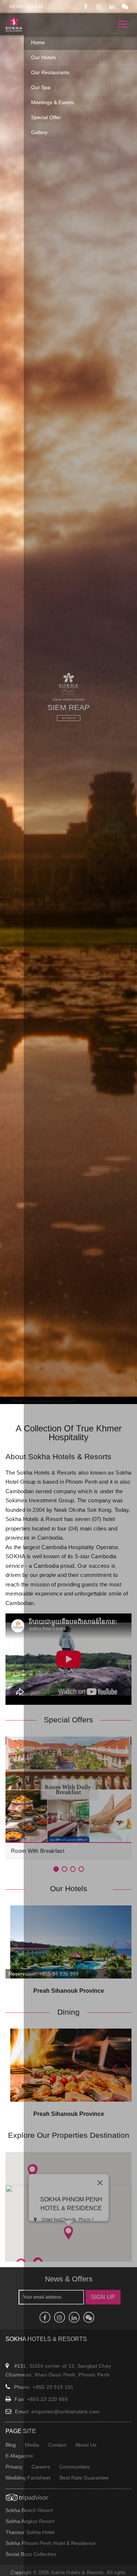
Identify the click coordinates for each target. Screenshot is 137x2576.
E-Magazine (19, 2456)
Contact (57, 2445)
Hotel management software (44, 1400)
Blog (11, 2445)
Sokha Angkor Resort (30, 2521)
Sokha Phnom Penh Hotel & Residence (51, 2543)
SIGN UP (103, 2297)
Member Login (26, 7)
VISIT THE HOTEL (69, 718)
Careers (41, 2467)
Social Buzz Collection (31, 2554)
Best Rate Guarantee (84, 2478)
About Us (86, 2445)
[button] (68, 2232)
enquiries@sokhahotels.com (65, 2412)
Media (32, 2445)
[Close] (100, 2183)
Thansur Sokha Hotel (30, 2532)
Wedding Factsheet (28, 2478)
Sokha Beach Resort (29, 2510)
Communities (74, 2467)
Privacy (14, 2467)
